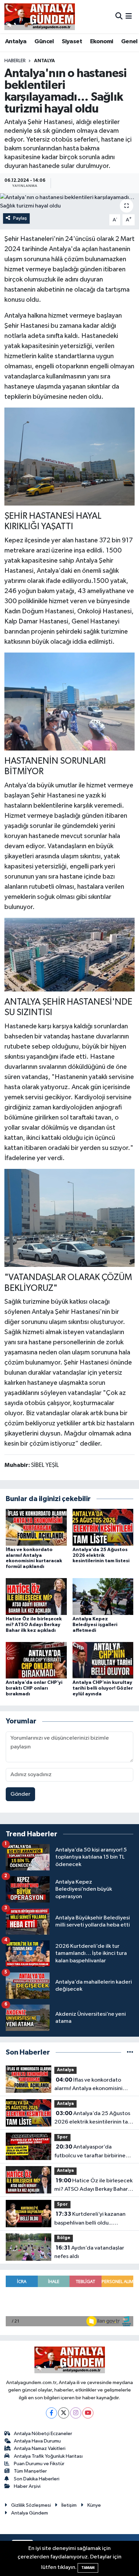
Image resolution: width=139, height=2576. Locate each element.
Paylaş (20, 218)
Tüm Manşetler (30, 2471)
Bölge (64, 2238)
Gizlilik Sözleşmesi (31, 2505)
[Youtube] (88, 2413)
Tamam (88, 2568)
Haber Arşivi (27, 2486)
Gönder (20, 1794)
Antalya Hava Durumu (37, 2441)
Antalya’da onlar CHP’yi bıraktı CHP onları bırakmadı (34, 1688)
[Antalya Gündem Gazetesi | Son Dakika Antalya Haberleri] (40, 17)
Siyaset (72, 42)
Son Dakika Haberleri (37, 2479)
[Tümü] (130, 2052)
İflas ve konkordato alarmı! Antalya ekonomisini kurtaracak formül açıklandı (88, 2085)
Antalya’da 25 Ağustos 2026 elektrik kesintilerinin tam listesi (101, 1555)
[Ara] (119, 16)
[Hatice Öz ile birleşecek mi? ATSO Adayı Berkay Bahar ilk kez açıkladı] (36, 1597)
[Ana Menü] (129, 16)
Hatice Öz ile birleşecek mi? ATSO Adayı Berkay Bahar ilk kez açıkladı (34, 1625)
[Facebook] (51, 2413)
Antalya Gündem (30, 2513)
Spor (62, 2137)
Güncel (44, 42)
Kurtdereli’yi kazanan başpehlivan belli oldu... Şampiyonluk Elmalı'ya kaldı (90, 2219)
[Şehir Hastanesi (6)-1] (70, 1218)
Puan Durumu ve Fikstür (39, 2464)
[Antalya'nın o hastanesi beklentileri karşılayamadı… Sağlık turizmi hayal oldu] (69, 202)
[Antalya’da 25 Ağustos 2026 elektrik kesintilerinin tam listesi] (103, 1527)
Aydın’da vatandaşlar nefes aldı (89, 2252)
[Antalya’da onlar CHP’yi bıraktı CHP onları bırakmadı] (36, 1660)
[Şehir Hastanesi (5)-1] (70, 701)
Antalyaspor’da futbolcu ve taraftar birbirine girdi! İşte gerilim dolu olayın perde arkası (90, 2152)
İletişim (69, 2505)
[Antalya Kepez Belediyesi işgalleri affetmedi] (103, 1597)
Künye (94, 2505)
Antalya (16, 42)
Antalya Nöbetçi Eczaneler (43, 2434)
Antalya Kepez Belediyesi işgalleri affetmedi (95, 1625)
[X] (64, 2413)
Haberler (15, 61)
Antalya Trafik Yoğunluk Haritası (48, 2456)
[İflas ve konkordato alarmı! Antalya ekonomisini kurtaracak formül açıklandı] (36, 1527)
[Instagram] (76, 2413)
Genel (129, 42)
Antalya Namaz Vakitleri (40, 2448)
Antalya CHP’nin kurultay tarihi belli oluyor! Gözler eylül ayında (103, 1688)
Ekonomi (102, 42)
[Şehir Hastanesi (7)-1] (70, 456)
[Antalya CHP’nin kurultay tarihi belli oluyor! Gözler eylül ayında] (103, 1660)
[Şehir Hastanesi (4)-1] (70, 954)
